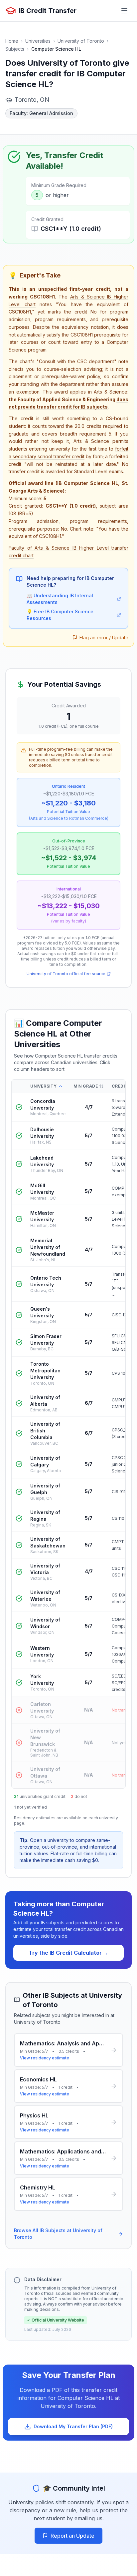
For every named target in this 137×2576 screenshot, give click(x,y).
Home (12, 41)
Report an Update (72, 2536)
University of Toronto (81, 41)
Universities (38, 41)
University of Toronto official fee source (66, 974)
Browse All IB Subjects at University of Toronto (58, 2234)
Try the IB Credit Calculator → (68, 1953)
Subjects (15, 49)
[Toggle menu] (124, 11)
